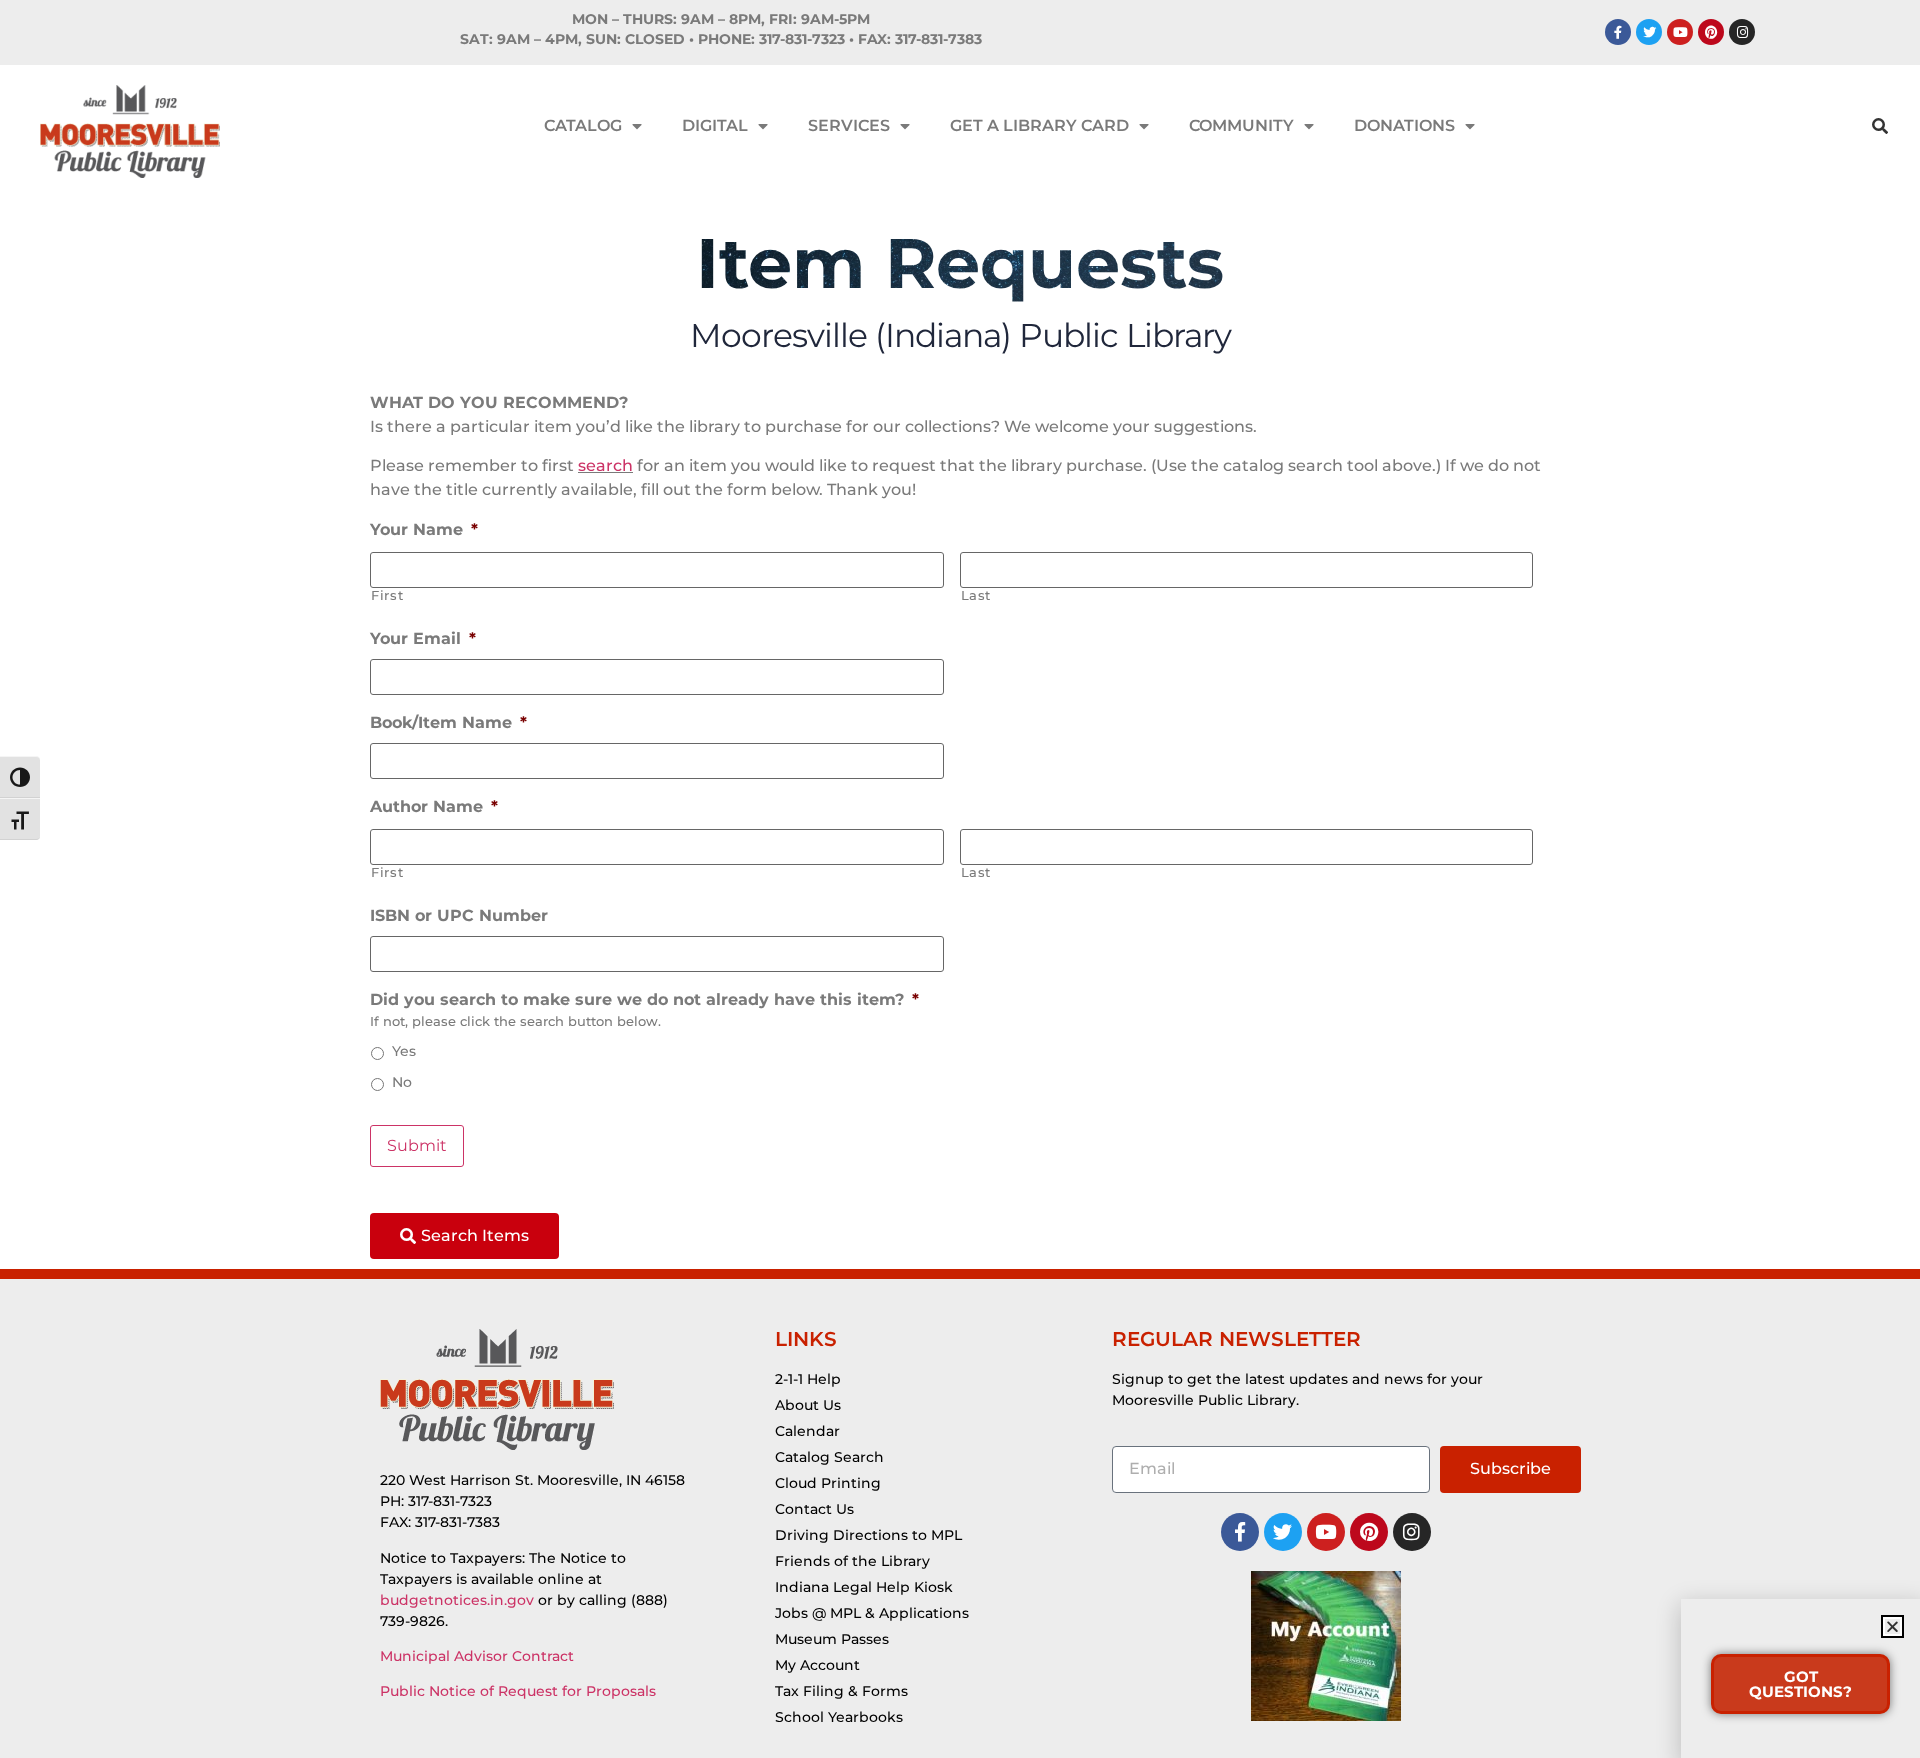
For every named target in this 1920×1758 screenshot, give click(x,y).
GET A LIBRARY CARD (1039, 125)
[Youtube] (1680, 32)
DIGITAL (715, 125)
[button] (1892, 1626)
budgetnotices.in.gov (457, 1600)
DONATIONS (1404, 125)
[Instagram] (1742, 32)
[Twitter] (1649, 32)
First (387, 595)
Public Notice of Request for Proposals (518, 1691)
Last (976, 595)
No (402, 1082)
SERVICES (849, 125)
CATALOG (583, 125)
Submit (417, 1145)
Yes (404, 1051)
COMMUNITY (1241, 125)
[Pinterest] (1711, 32)
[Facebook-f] (1618, 32)
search (605, 465)
